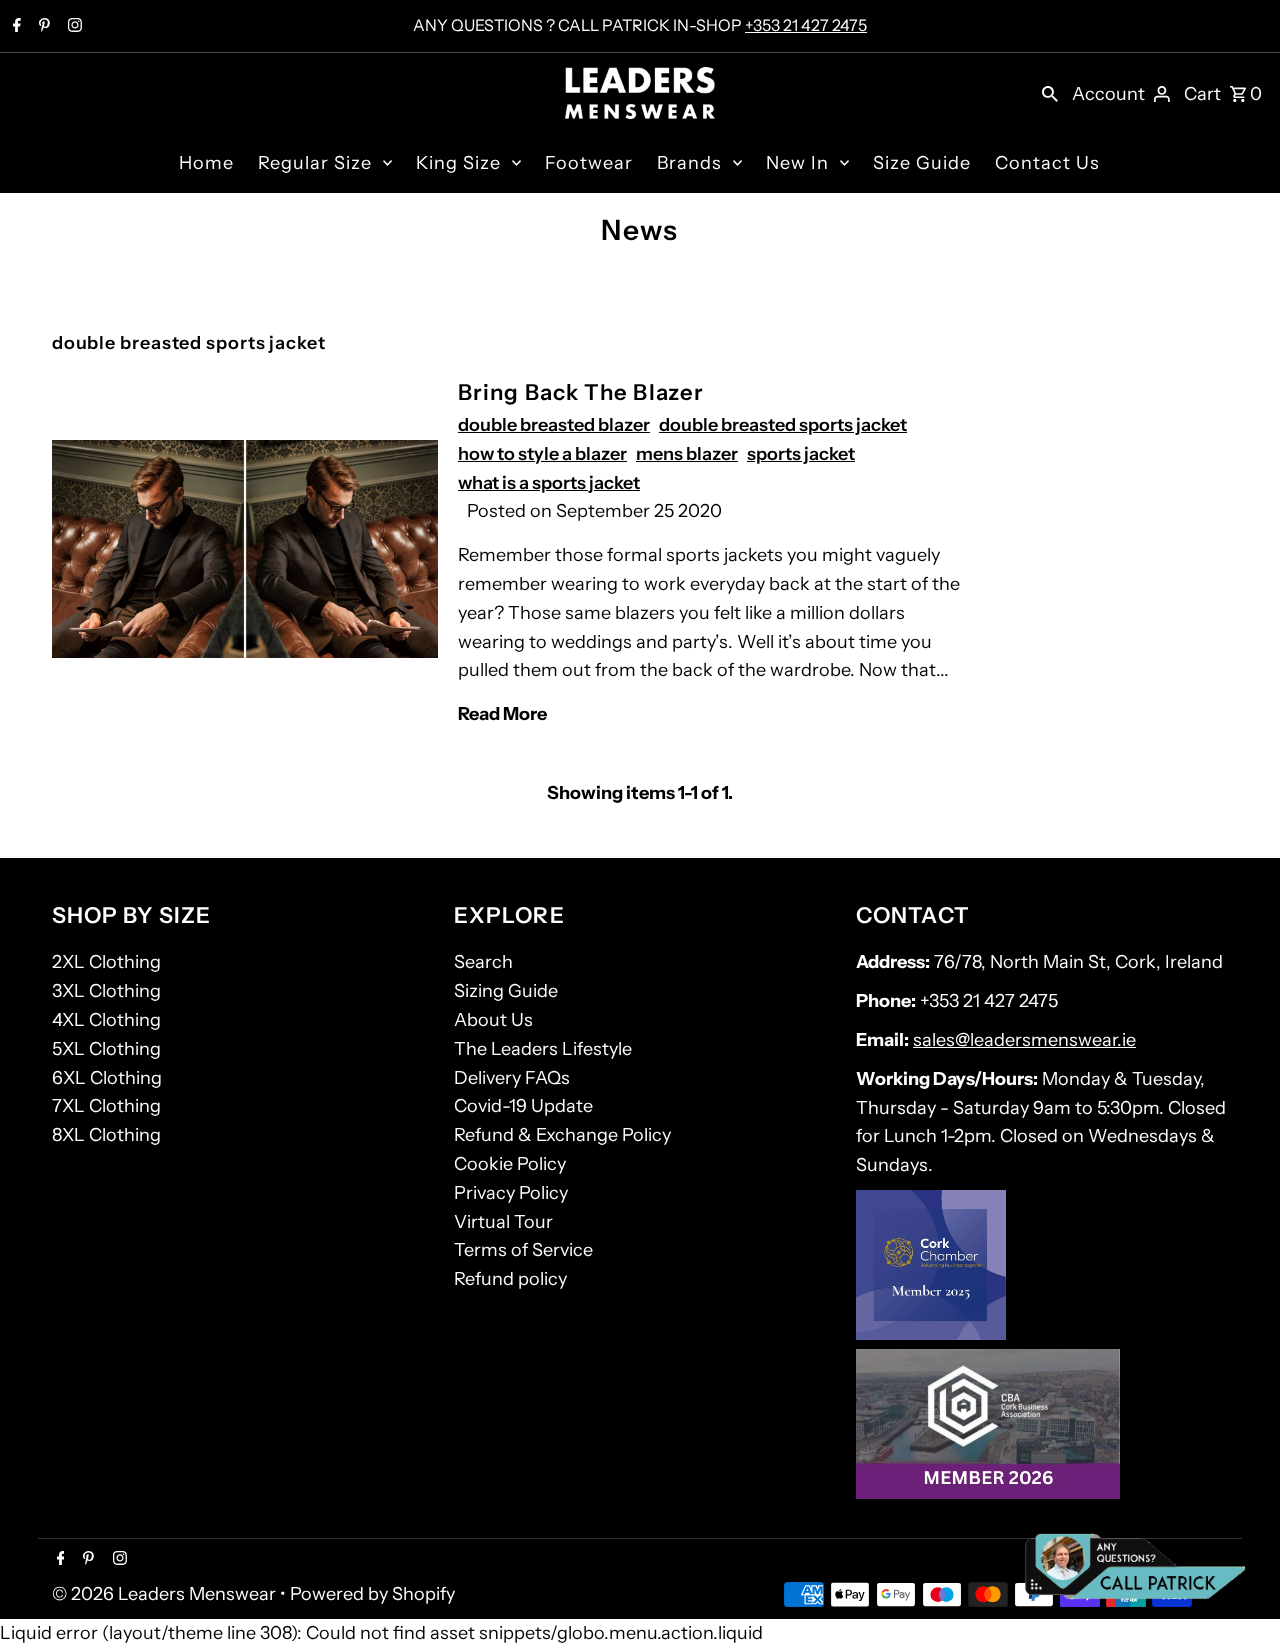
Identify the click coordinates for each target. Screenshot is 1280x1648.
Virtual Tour (503, 1222)
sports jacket (801, 454)
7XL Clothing (106, 1106)
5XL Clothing (106, 1049)
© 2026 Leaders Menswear (166, 1594)
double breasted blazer (554, 425)
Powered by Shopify (372, 1594)
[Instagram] (72, 27)
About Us (493, 1020)
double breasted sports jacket (783, 425)
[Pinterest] (42, 27)
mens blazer (687, 454)
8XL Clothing (106, 1135)
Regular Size (315, 163)
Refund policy (510, 1279)
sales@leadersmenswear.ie (1024, 1040)
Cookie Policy (510, 1164)
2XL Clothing (106, 962)
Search (483, 962)
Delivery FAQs (512, 1078)
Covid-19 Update (523, 1106)
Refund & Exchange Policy (562, 1135)
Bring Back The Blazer (581, 392)
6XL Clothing (107, 1078)
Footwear (589, 163)
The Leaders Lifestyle (543, 1049)
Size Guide (922, 163)
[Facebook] (14, 27)
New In (797, 163)
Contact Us (1047, 163)
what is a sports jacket (549, 483)
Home (206, 163)
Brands (689, 163)
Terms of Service (523, 1250)
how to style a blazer (542, 454)
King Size (458, 163)
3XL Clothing (106, 991)
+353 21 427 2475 (806, 25)
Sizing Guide (506, 991)
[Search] (1050, 93)
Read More (502, 714)
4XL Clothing (106, 1020)
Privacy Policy (511, 1193)
